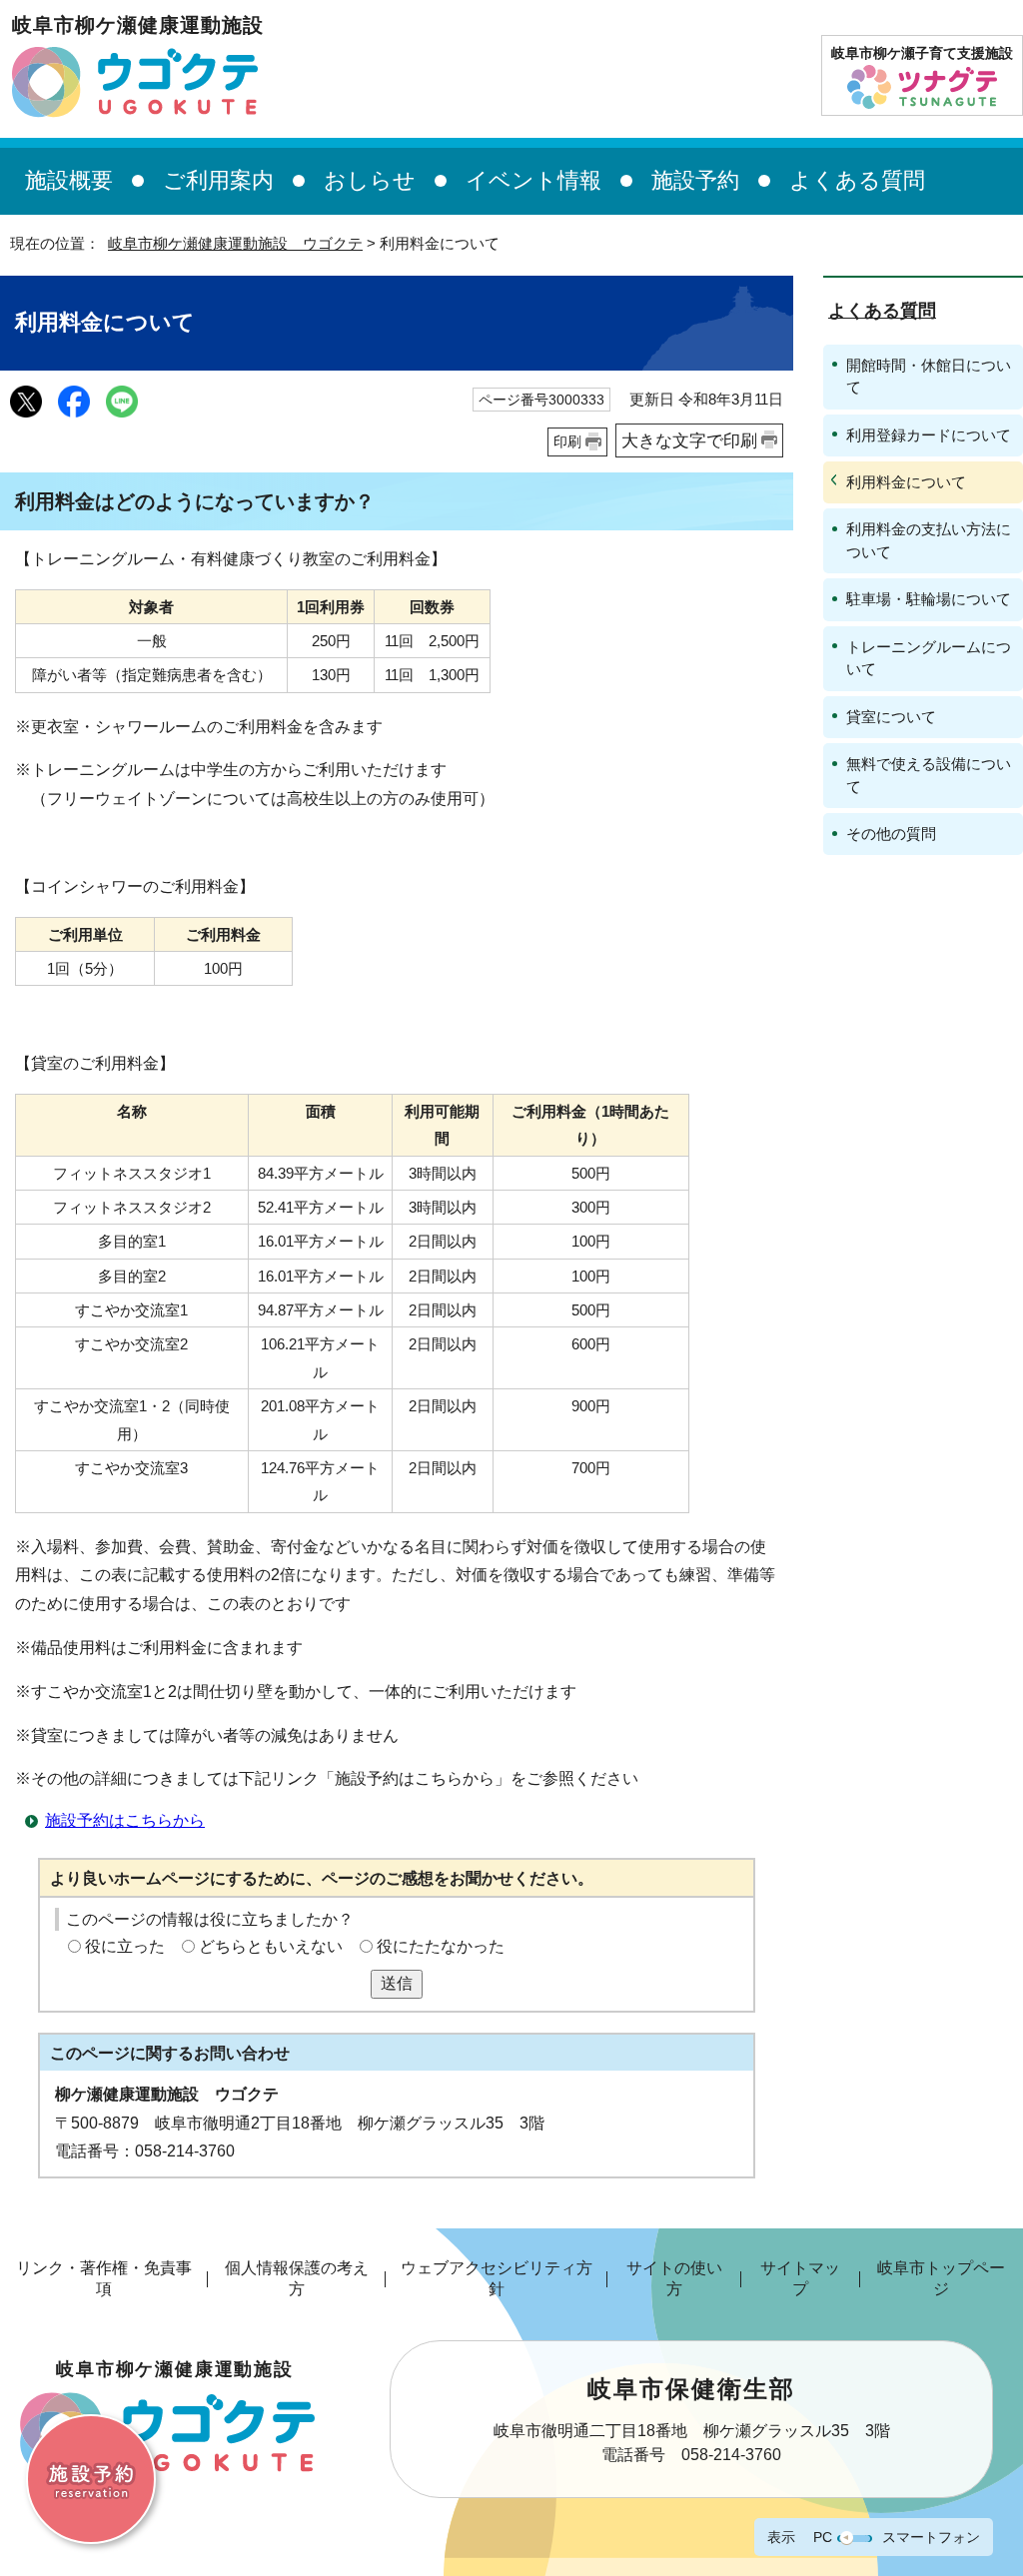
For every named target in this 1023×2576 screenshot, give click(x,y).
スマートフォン (931, 2537)
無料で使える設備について (929, 775)
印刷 (567, 441)
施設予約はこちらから (125, 1820)
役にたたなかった (441, 1946)
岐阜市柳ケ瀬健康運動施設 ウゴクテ (235, 243)
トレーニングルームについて (929, 658)
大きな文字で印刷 (689, 440)
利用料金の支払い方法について (929, 540)
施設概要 (69, 180)
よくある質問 (857, 180)
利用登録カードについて (929, 435)
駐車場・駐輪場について (929, 599)
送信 (397, 1983)
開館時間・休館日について (929, 376)
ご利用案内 (218, 180)
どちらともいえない (271, 1946)
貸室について (891, 717)
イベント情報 (533, 180)
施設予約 (695, 180)
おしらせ (370, 180)
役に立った (125, 1946)
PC (823, 2537)
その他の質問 (891, 834)
